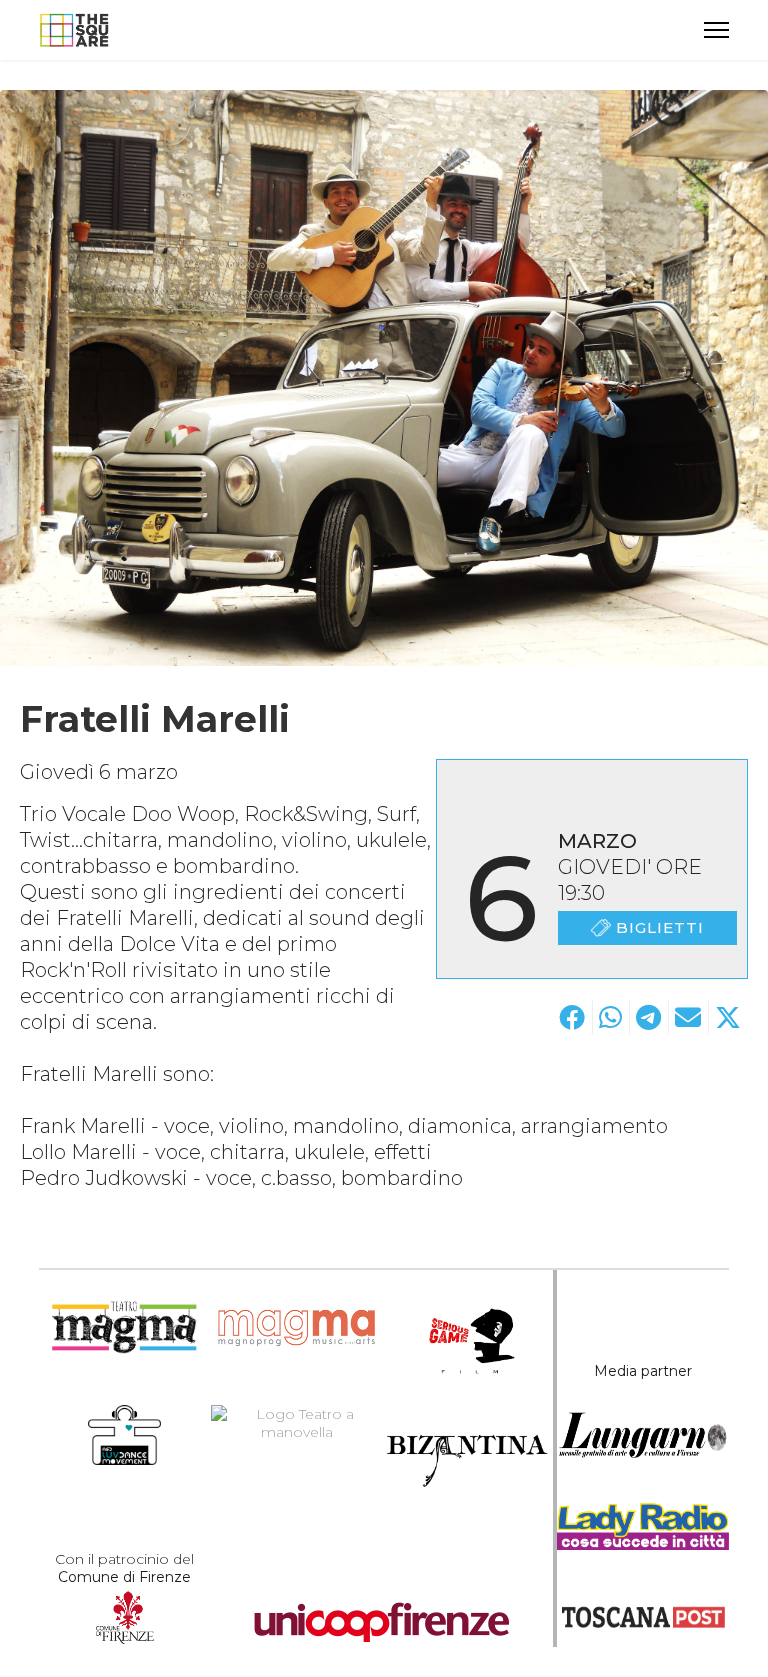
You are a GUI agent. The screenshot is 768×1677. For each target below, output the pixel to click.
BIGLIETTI (660, 927)
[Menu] (716, 30)
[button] (572, 1017)
